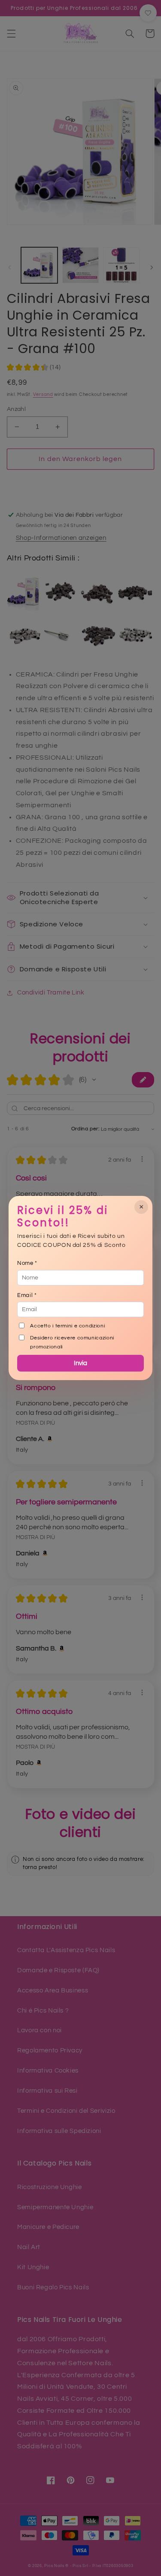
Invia (80, 1363)
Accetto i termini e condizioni (67, 1326)
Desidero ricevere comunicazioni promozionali (72, 1342)
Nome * (27, 1263)
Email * (27, 1295)
